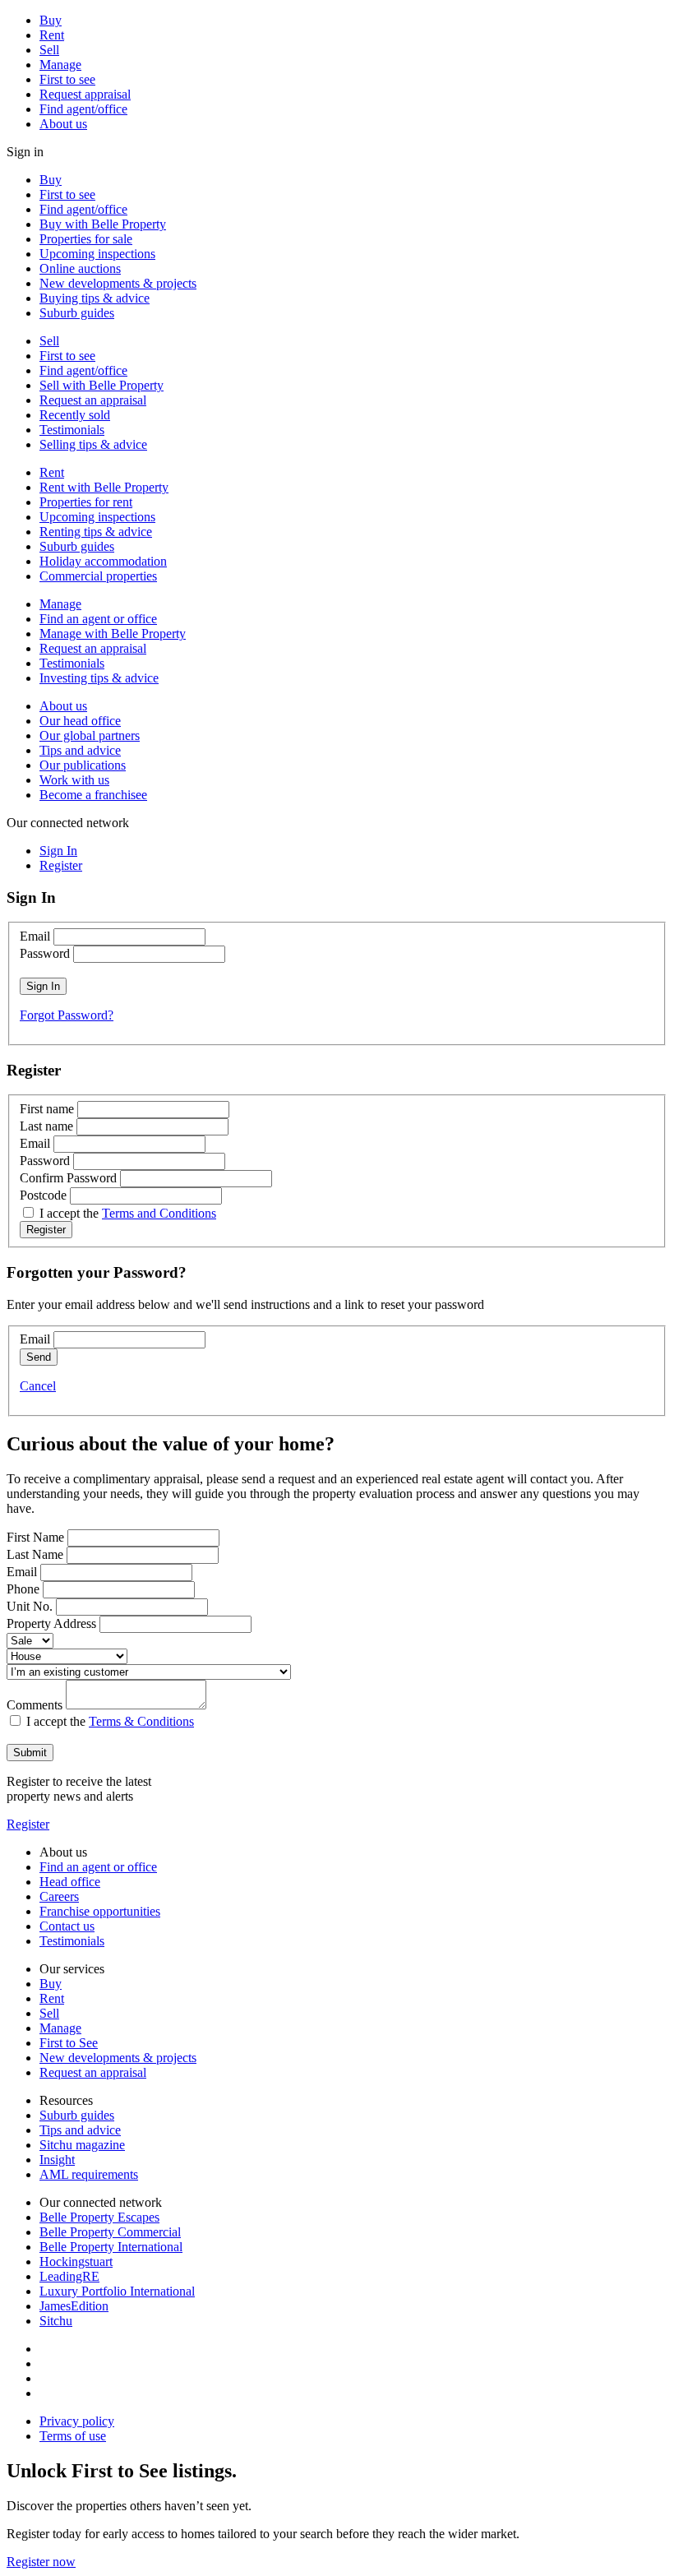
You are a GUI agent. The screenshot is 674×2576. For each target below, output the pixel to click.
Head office (70, 1882)
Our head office (80, 721)
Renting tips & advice (96, 532)
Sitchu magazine (82, 2145)
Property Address (51, 1623)
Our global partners (90, 735)
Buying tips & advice (95, 298)
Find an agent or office (98, 619)
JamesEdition (74, 2306)
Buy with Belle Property (103, 224)
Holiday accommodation (103, 561)
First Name (35, 1537)
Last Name (35, 1554)
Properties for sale (86, 239)
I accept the (128, 1213)
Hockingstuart (76, 2262)
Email (35, 936)
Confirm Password (68, 1178)
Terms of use (73, 2436)
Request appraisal (85, 94)
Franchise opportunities (100, 1911)
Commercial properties (98, 576)
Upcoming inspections (97, 254)
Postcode (43, 1195)
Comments (35, 1705)
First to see (67, 79)
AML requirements (89, 2174)
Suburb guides (77, 313)
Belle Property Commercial (110, 2232)
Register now (41, 2562)
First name (47, 1109)
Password (45, 953)
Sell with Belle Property (102, 385)
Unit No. (30, 1606)
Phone (23, 1589)
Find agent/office (83, 109)
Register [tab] (61, 865)
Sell (49, 50)
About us (63, 124)
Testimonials (72, 430)
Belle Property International (111, 2247)
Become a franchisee (93, 795)
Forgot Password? (67, 1015)
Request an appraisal (93, 400)
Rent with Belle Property (104, 487)
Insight (57, 2160)
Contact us (67, 1926)
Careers (59, 1896)
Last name (46, 1126)
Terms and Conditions (159, 1213)
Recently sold (75, 415)
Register (28, 1824)
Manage (60, 65)
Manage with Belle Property (113, 634)
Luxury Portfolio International (117, 2291)
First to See (69, 2043)
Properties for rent (86, 502)
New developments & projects (118, 283)
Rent (52, 35)
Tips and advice (80, 750)
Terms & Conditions (141, 1721)
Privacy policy (77, 2421)
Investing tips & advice (99, 678)
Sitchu (56, 2321)
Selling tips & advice (93, 444)
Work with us (74, 780)
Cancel (38, 1386)
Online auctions (80, 268)
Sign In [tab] (58, 851)
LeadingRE (69, 2276)
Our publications (83, 765)
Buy (51, 20)
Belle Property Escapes (99, 2217)
